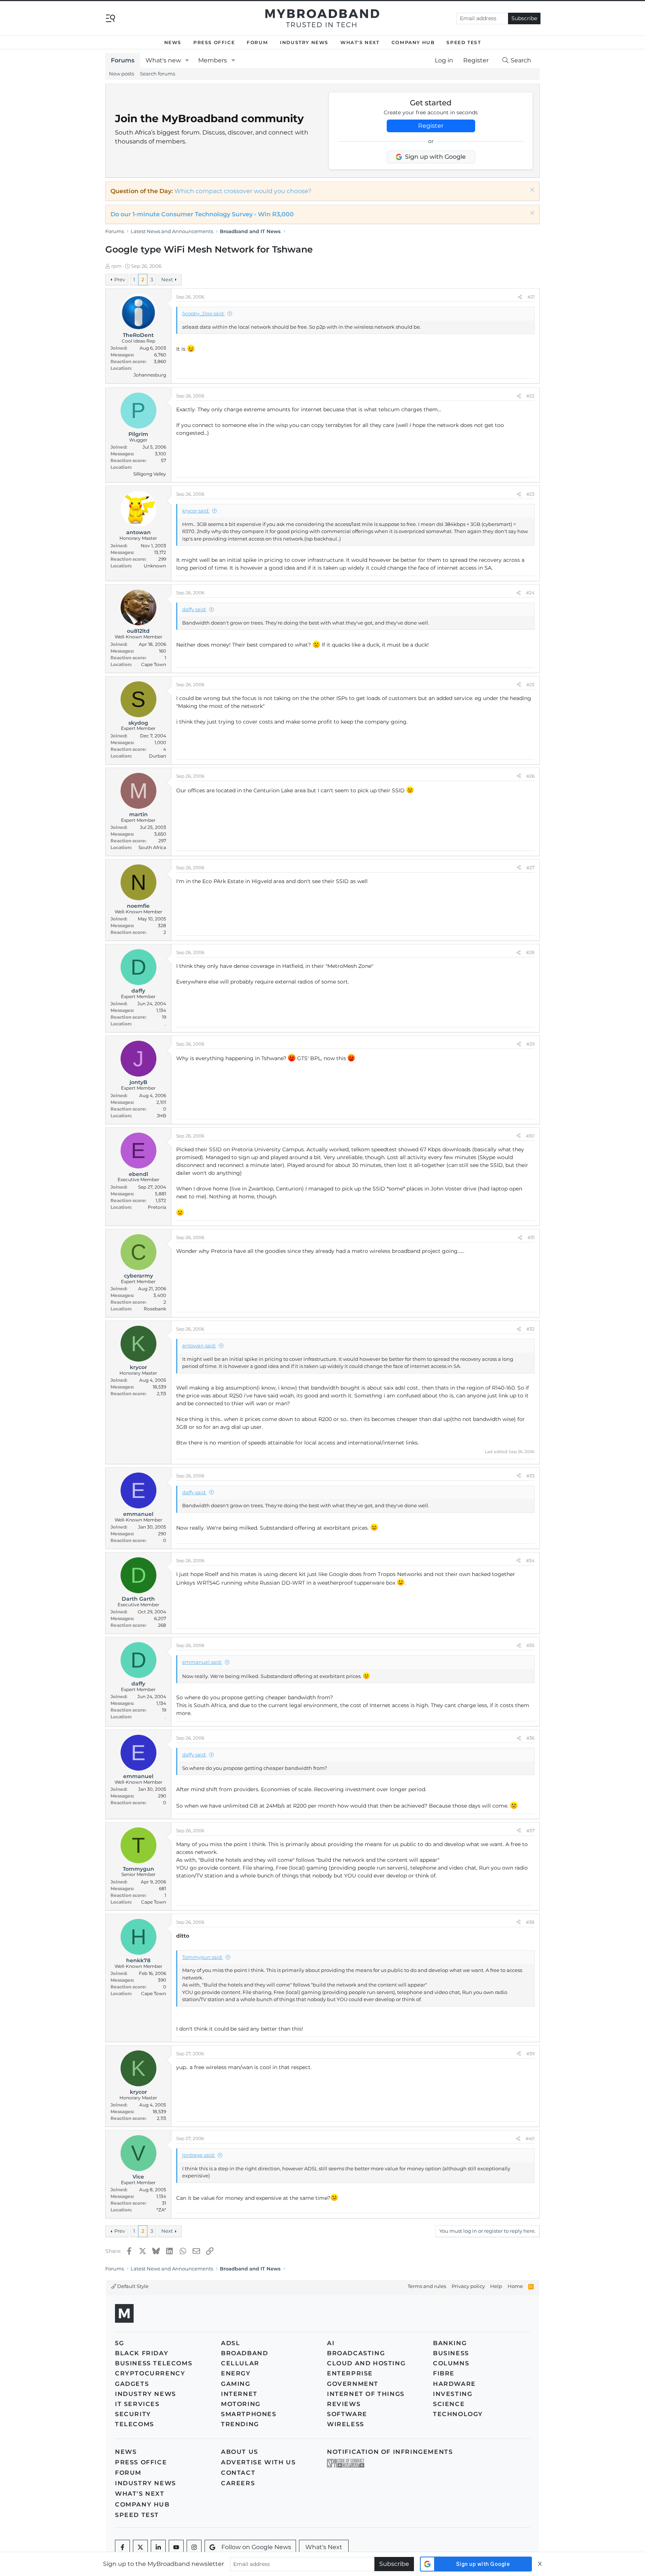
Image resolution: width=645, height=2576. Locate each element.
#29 (530, 1044)
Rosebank (155, 1309)
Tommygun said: (202, 1957)
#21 (531, 297)
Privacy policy (468, 2286)
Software (347, 2414)
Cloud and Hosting (366, 2363)
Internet (239, 2394)
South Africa (152, 847)
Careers (238, 2483)
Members (213, 60)
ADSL (230, 2343)
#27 (530, 868)
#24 (530, 593)
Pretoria (157, 1207)
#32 (530, 1329)
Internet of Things (366, 2394)
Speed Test (464, 42)
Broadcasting (356, 2353)
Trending (240, 2424)
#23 (530, 494)
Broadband (244, 2353)
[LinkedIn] (158, 2547)
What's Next (360, 42)
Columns (451, 2363)
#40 (530, 2138)
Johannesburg (150, 375)
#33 (530, 1476)
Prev (120, 279)
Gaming (236, 2384)
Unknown (155, 566)
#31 (531, 1237)
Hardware (454, 2384)
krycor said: (196, 511)
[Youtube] (176, 2547)
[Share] (520, 297)
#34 (530, 1561)
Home (515, 2286)
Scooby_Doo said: (203, 313)
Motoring (241, 2404)
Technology (458, 2414)
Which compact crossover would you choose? (243, 191)
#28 (530, 952)
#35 (530, 1645)
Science (449, 2404)
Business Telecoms (154, 2363)
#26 (530, 776)
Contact (238, 2473)
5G (119, 2343)
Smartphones (249, 2414)
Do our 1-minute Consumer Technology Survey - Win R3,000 (202, 214)
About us (240, 2452)
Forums (123, 60)
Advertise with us (258, 2462)
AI (331, 2343)
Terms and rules (427, 2286)
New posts (121, 74)
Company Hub (413, 42)
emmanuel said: (202, 1662)
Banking (450, 2343)
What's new (163, 60)
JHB (161, 1116)
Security (133, 2414)
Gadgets (132, 2384)
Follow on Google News (256, 2547)
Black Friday (142, 2353)
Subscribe (524, 18)
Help (496, 2286)
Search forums (158, 74)
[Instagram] (194, 2547)
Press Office (214, 42)
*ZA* (161, 2210)
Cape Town (154, 664)
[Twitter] (140, 2547)
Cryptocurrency (150, 2373)
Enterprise (350, 2373)
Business (451, 2353)
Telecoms (135, 2424)
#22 (530, 396)
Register (431, 126)
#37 (530, 1831)
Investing (453, 2394)
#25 (530, 685)
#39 (530, 2054)
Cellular (240, 2363)
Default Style (132, 2286)
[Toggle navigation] (110, 18)
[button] (187, 61)
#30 (530, 1136)
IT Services (137, 2404)
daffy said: (194, 609)
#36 (530, 1738)
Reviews (344, 2404)
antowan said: (199, 1346)
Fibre (444, 2373)
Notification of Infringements (390, 2452)
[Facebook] (122, 2547)
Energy (236, 2373)
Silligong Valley (150, 474)
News (173, 42)
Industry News (304, 42)
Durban (158, 756)
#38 (530, 1922)
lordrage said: (199, 2155)
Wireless (346, 2424)
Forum (257, 42)
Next (167, 279)
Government (353, 2384)
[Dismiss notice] (531, 191)
